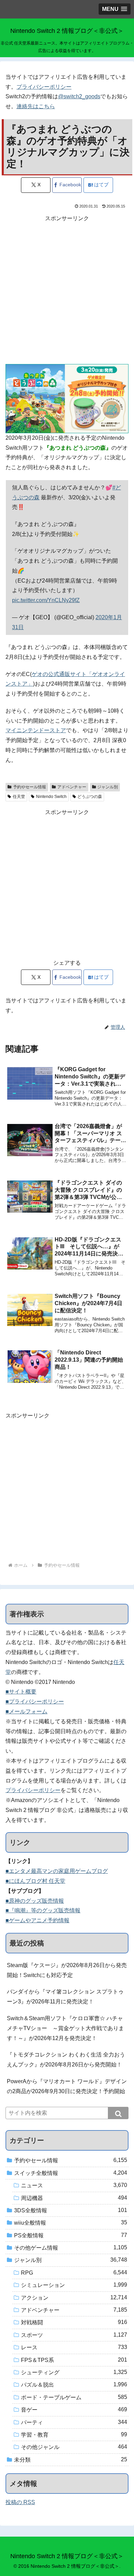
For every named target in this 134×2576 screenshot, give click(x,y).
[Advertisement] (67, 290)
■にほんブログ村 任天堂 (35, 1881)
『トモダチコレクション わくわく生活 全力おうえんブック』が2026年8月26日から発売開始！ (66, 2060)
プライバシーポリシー (44, 87)
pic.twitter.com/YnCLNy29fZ (46, 600)
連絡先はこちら (36, 106)
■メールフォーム (26, 1711)
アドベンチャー (72, 787)
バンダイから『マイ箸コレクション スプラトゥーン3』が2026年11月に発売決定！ (65, 1997)
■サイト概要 (21, 1692)
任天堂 (19, 797)
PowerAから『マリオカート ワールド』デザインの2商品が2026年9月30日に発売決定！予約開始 (67, 2086)
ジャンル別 (108, 787)
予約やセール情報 (30, 787)
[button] (118, 2113)
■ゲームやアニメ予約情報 (37, 1920)
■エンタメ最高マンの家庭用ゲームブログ (57, 1871)
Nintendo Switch (51, 797)
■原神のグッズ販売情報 (35, 1901)
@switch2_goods (79, 96)
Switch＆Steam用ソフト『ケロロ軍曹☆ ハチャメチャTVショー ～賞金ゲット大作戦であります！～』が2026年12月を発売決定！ (65, 2028)
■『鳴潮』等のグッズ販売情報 (43, 1910)
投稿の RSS (20, 2502)
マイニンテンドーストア (36, 730)
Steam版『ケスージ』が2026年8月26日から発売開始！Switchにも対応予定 (67, 1970)
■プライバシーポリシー (35, 1702)
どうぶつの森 (90, 797)
